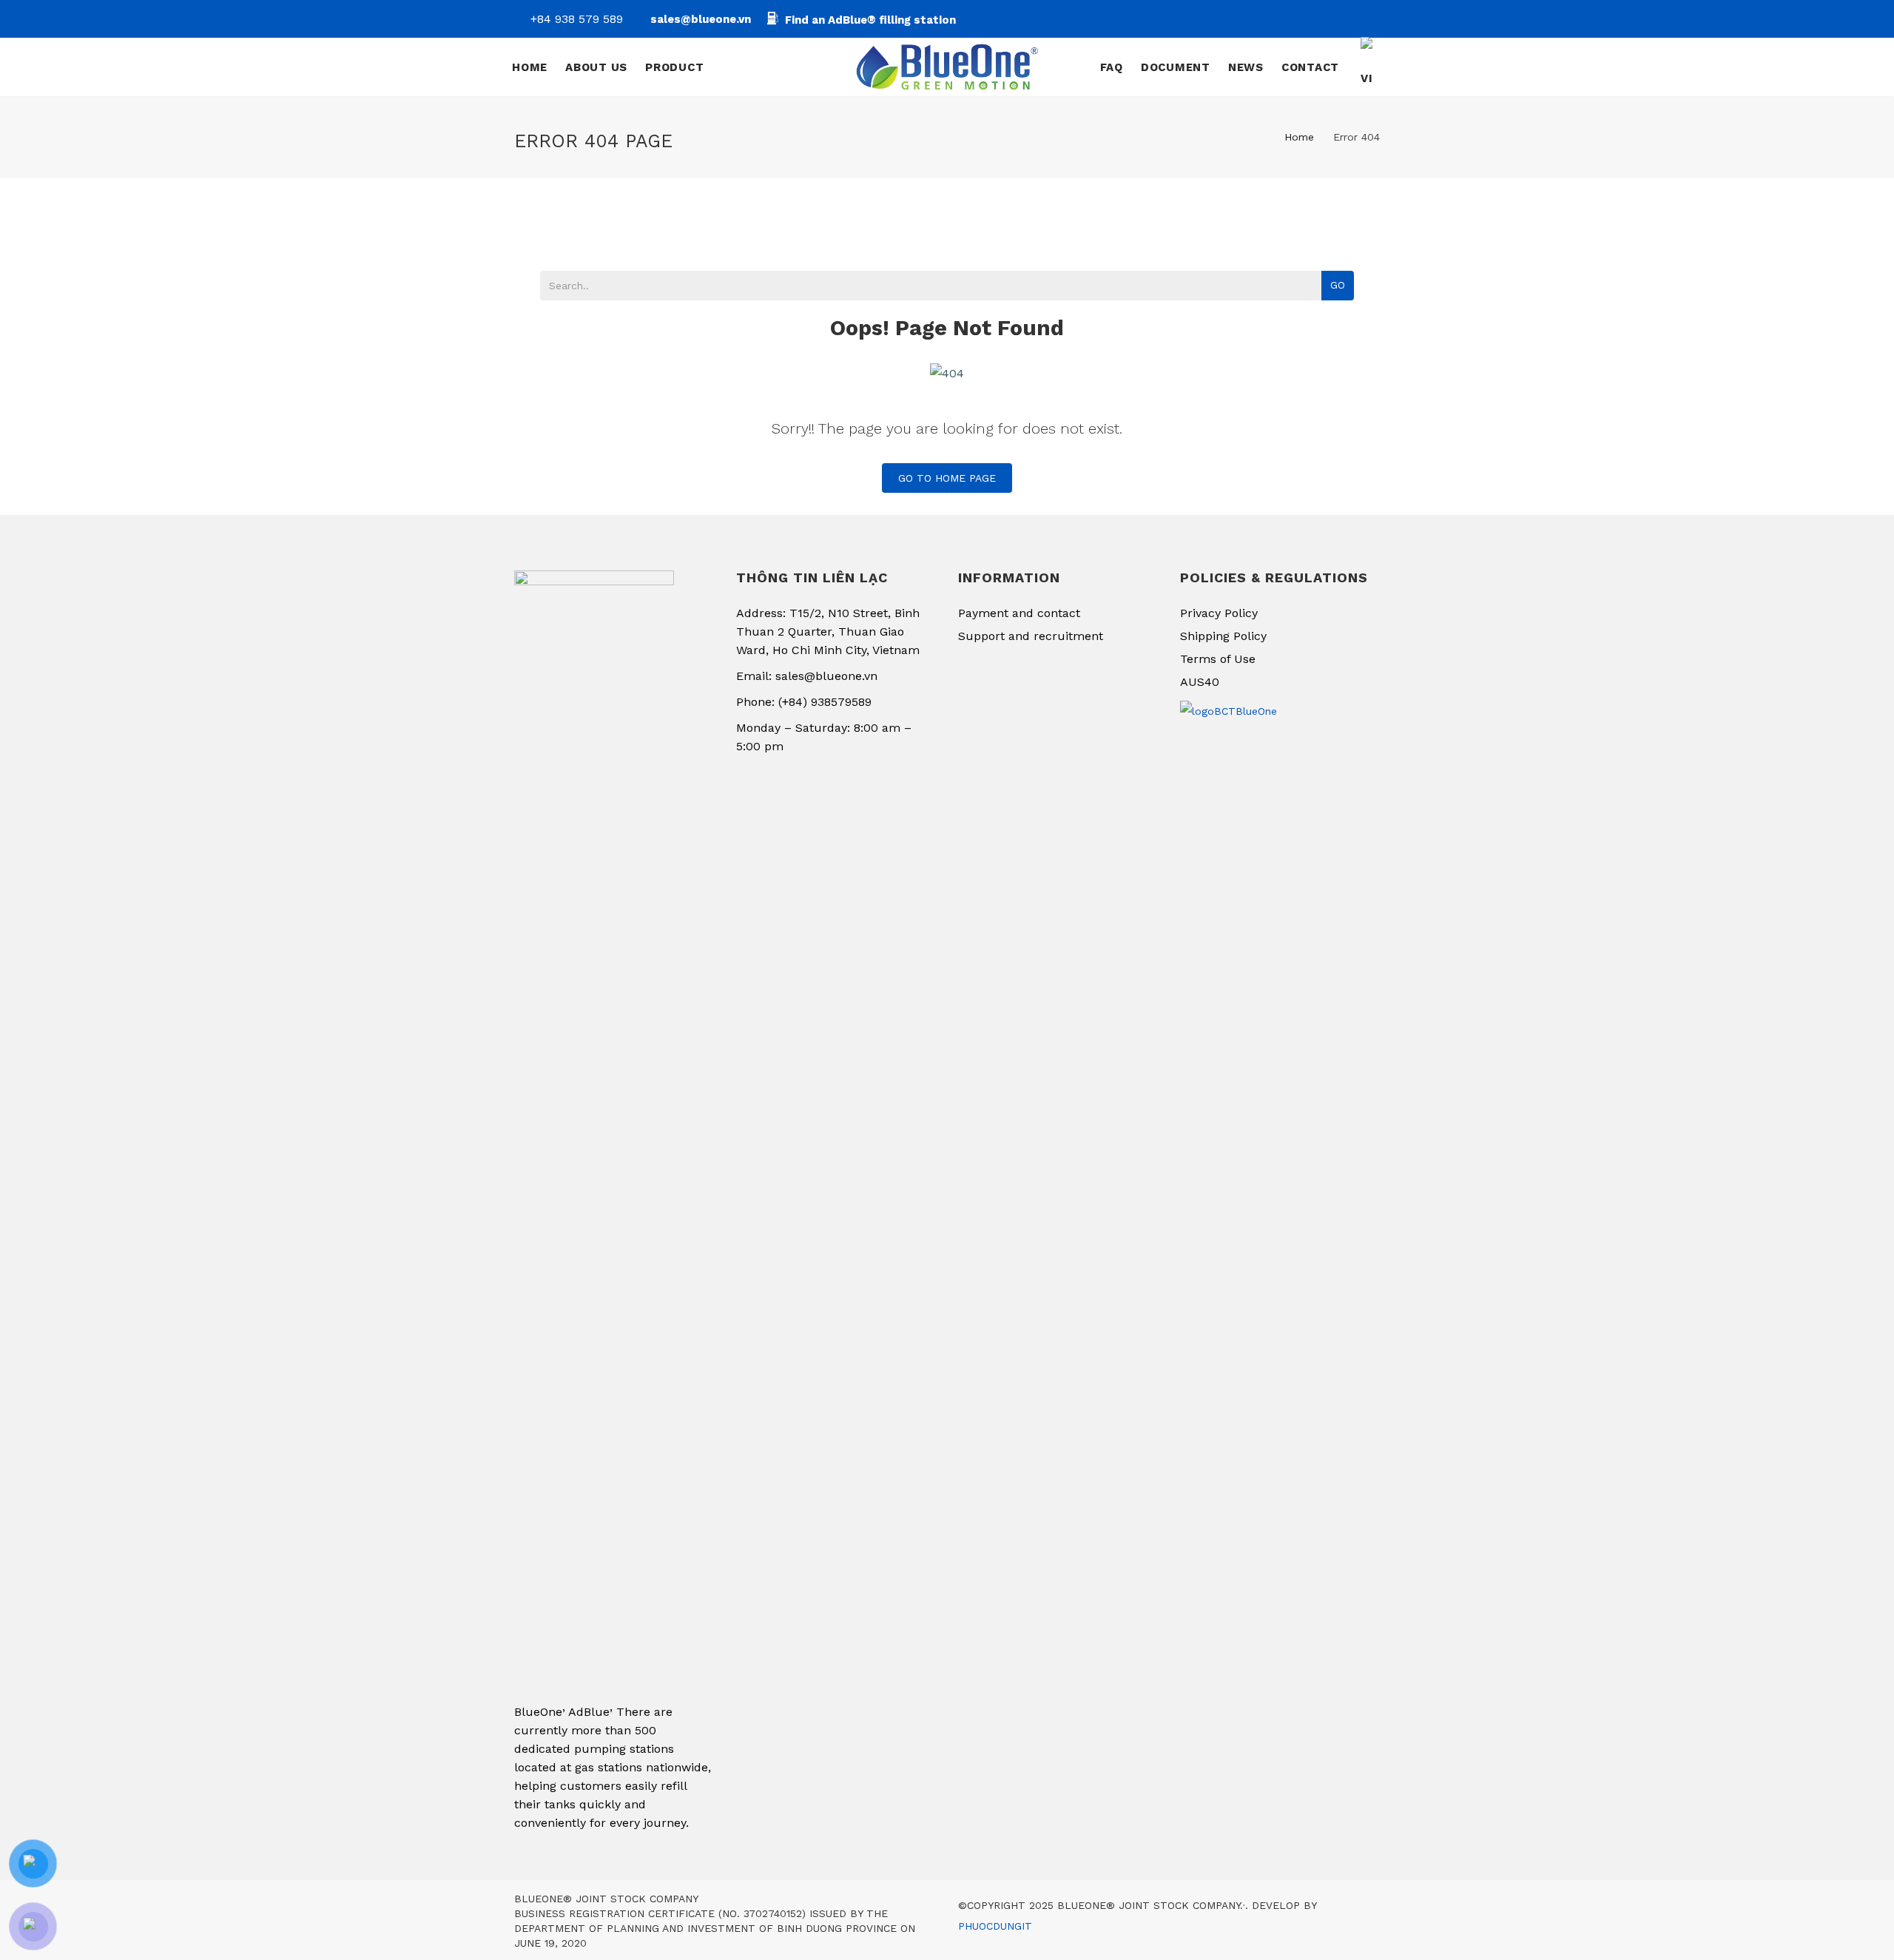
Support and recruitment (1031, 636)
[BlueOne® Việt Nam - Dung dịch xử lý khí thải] (947, 67)
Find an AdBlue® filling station (870, 20)
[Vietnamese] (1369, 67)
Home (530, 67)
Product (676, 67)
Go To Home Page (947, 478)
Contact (1310, 67)
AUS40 (1200, 682)
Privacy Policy (1219, 613)
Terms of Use (1218, 659)
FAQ (1112, 67)
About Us (596, 67)
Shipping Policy (1223, 636)
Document (1176, 67)
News (1246, 67)
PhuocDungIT (995, 1926)
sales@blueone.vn (701, 19)
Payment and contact (1019, 613)
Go (1338, 285)
